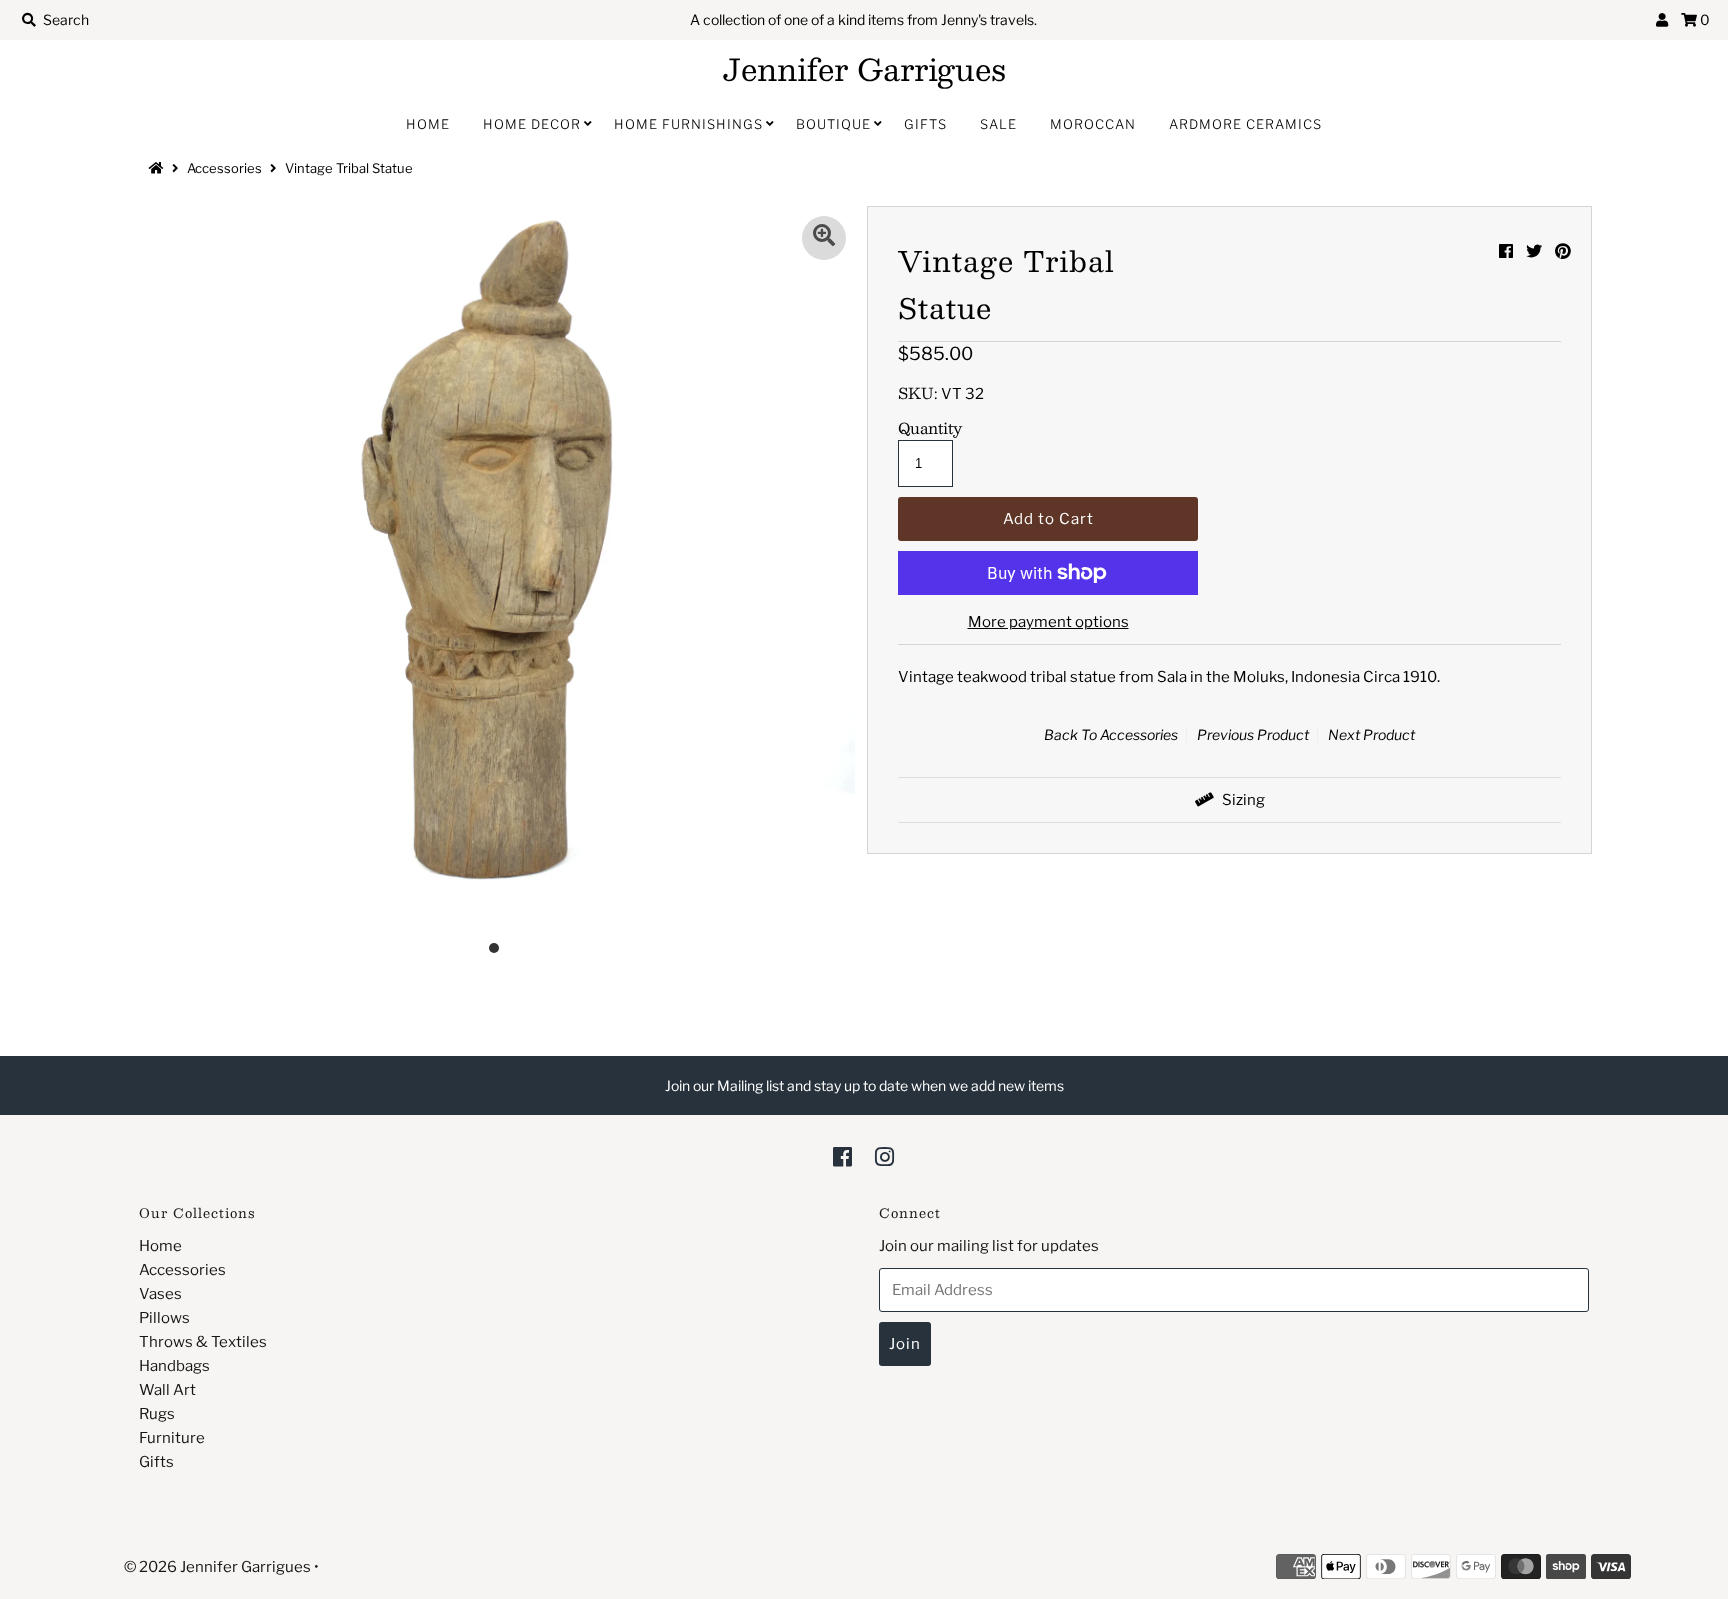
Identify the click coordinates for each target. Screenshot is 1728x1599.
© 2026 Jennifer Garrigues (217, 1567)
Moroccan (1093, 124)
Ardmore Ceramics (1245, 124)
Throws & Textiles (203, 1342)
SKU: (918, 393)
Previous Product (1253, 734)
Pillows (164, 1318)
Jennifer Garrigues (864, 69)
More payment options (1048, 622)
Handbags (174, 1366)
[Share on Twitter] (1534, 251)
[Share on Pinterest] (1563, 251)
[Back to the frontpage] (159, 168)
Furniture (172, 1438)
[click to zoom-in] (824, 238)
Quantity (930, 428)
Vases (160, 1294)
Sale (998, 124)
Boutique (833, 124)
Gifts (925, 124)
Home (428, 124)
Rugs (157, 1414)
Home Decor (532, 124)
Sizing (1242, 800)
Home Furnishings (688, 124)
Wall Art (167, 1390)
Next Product (1371, 734)
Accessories (224, 168)
